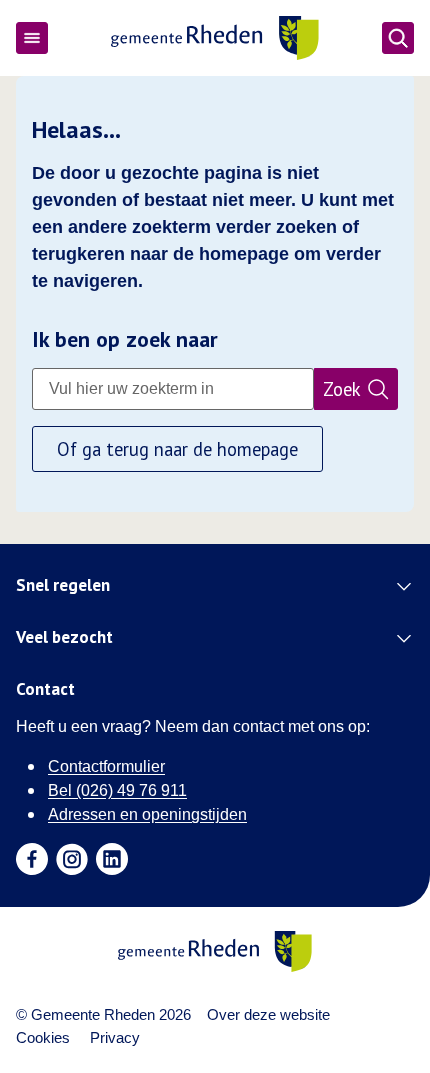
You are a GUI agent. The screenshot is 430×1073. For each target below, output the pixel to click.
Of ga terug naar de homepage (177, 449)
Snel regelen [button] (63, 586)
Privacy (115, 1037)
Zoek (342, 389)
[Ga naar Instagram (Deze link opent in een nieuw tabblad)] (72, 859)
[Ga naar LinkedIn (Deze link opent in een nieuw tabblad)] (112, 859)
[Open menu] (32, 38)
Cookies (43, 1037)
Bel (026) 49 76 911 (117, 790)
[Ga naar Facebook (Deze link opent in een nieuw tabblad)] (32, 859)
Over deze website (268, 1014)
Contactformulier (106, 766)
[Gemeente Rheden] (214, 38)
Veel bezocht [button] (64, 638)
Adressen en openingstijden (147, 814)
